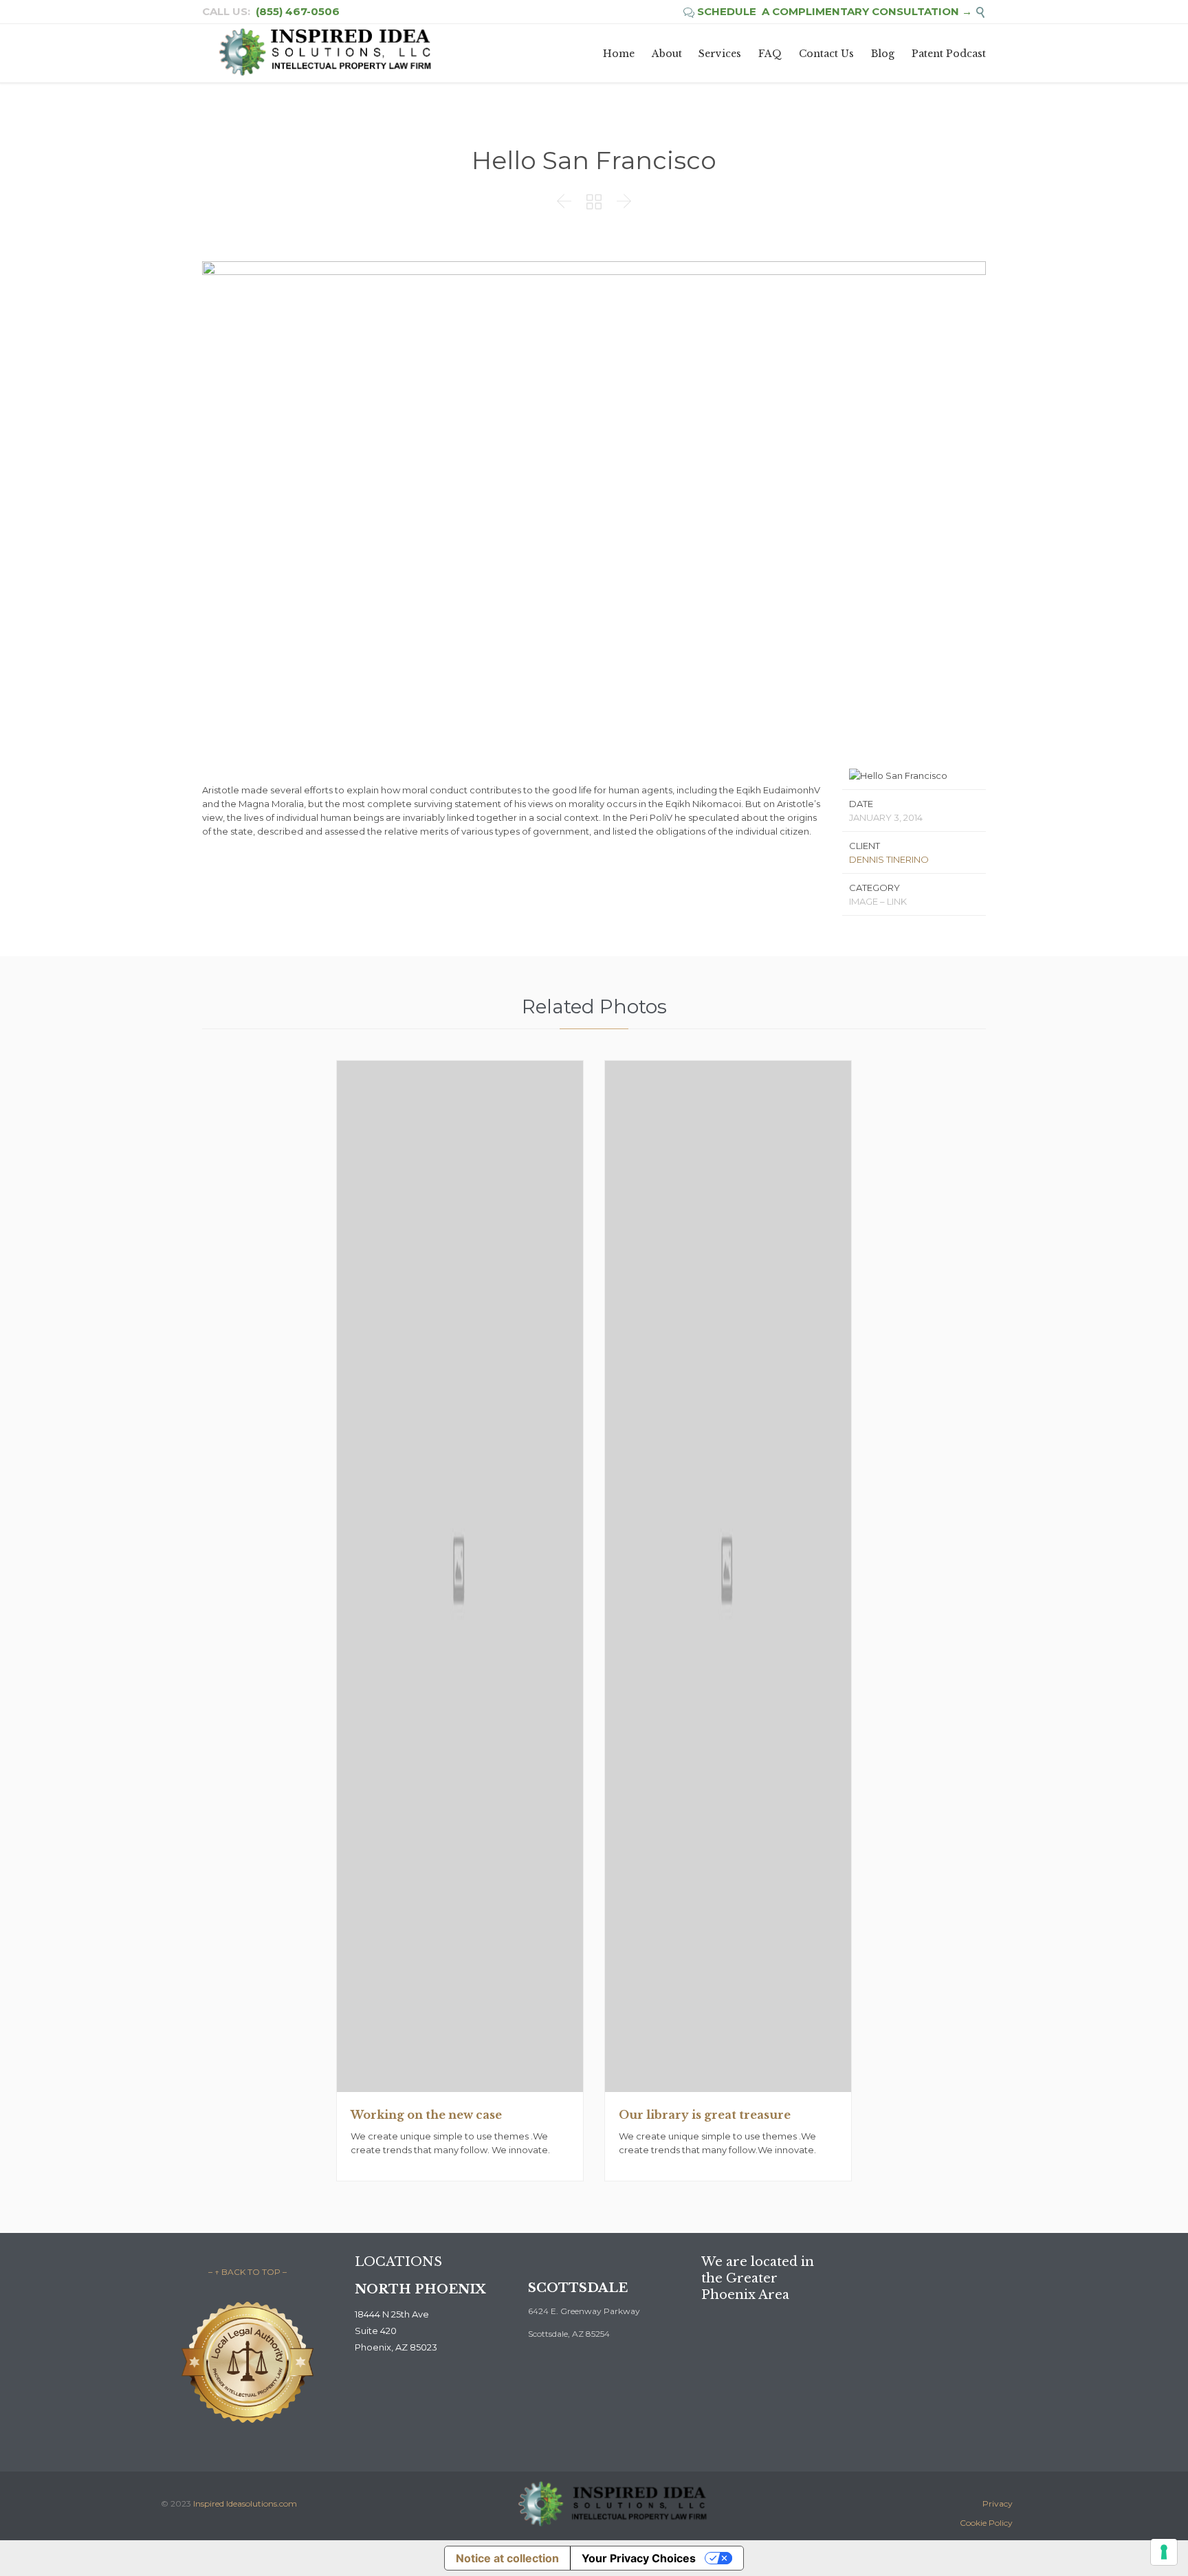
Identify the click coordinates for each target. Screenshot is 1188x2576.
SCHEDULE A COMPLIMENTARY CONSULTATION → (828, 11)
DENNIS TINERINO (889, 859)
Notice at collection (507, 2558)
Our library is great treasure (705, 2115)
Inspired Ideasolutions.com (245, 2503)
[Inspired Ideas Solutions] (324, 53)
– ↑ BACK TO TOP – (247, 2272)
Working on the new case (426, 2115)
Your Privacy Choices (639, 2558)
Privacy (998, 2503)
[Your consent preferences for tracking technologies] (1164, 2552)
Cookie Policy (986, 2523)
